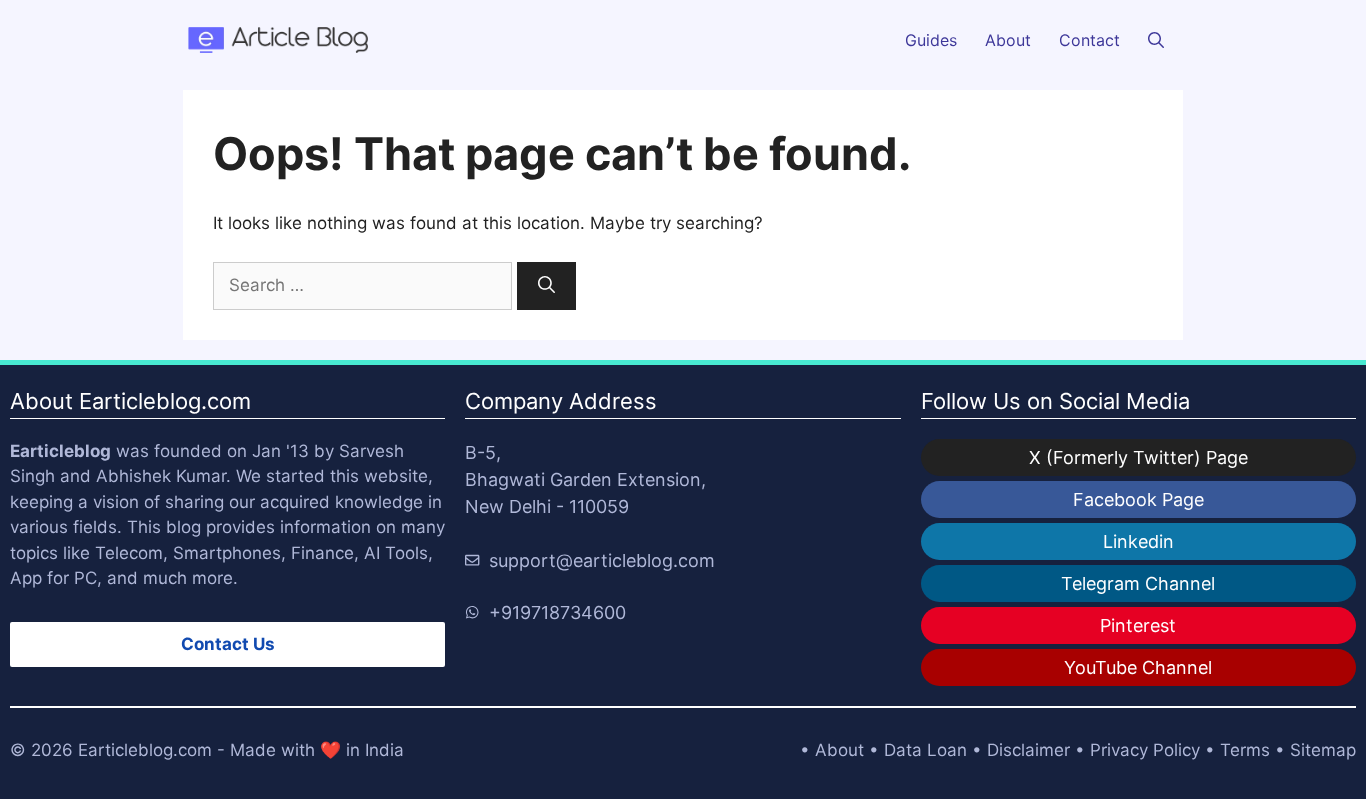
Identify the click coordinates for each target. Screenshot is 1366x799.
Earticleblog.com (145, 750)
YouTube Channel (1138, 667)
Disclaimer (1028, 750)
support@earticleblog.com (602, 560)
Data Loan (925, 750)
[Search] (546, 286)
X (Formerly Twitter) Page (1138, 457)
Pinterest (1138, 625)
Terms (1245, 750)
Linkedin (1138, 541)
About (1008, 40)
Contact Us (228, 644)
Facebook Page (1138, 499)
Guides (931, 40)
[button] (1156, 40)
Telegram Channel (1138, 583)
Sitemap (1323, 750)
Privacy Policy (1145, 750)
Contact (1089, 40)
